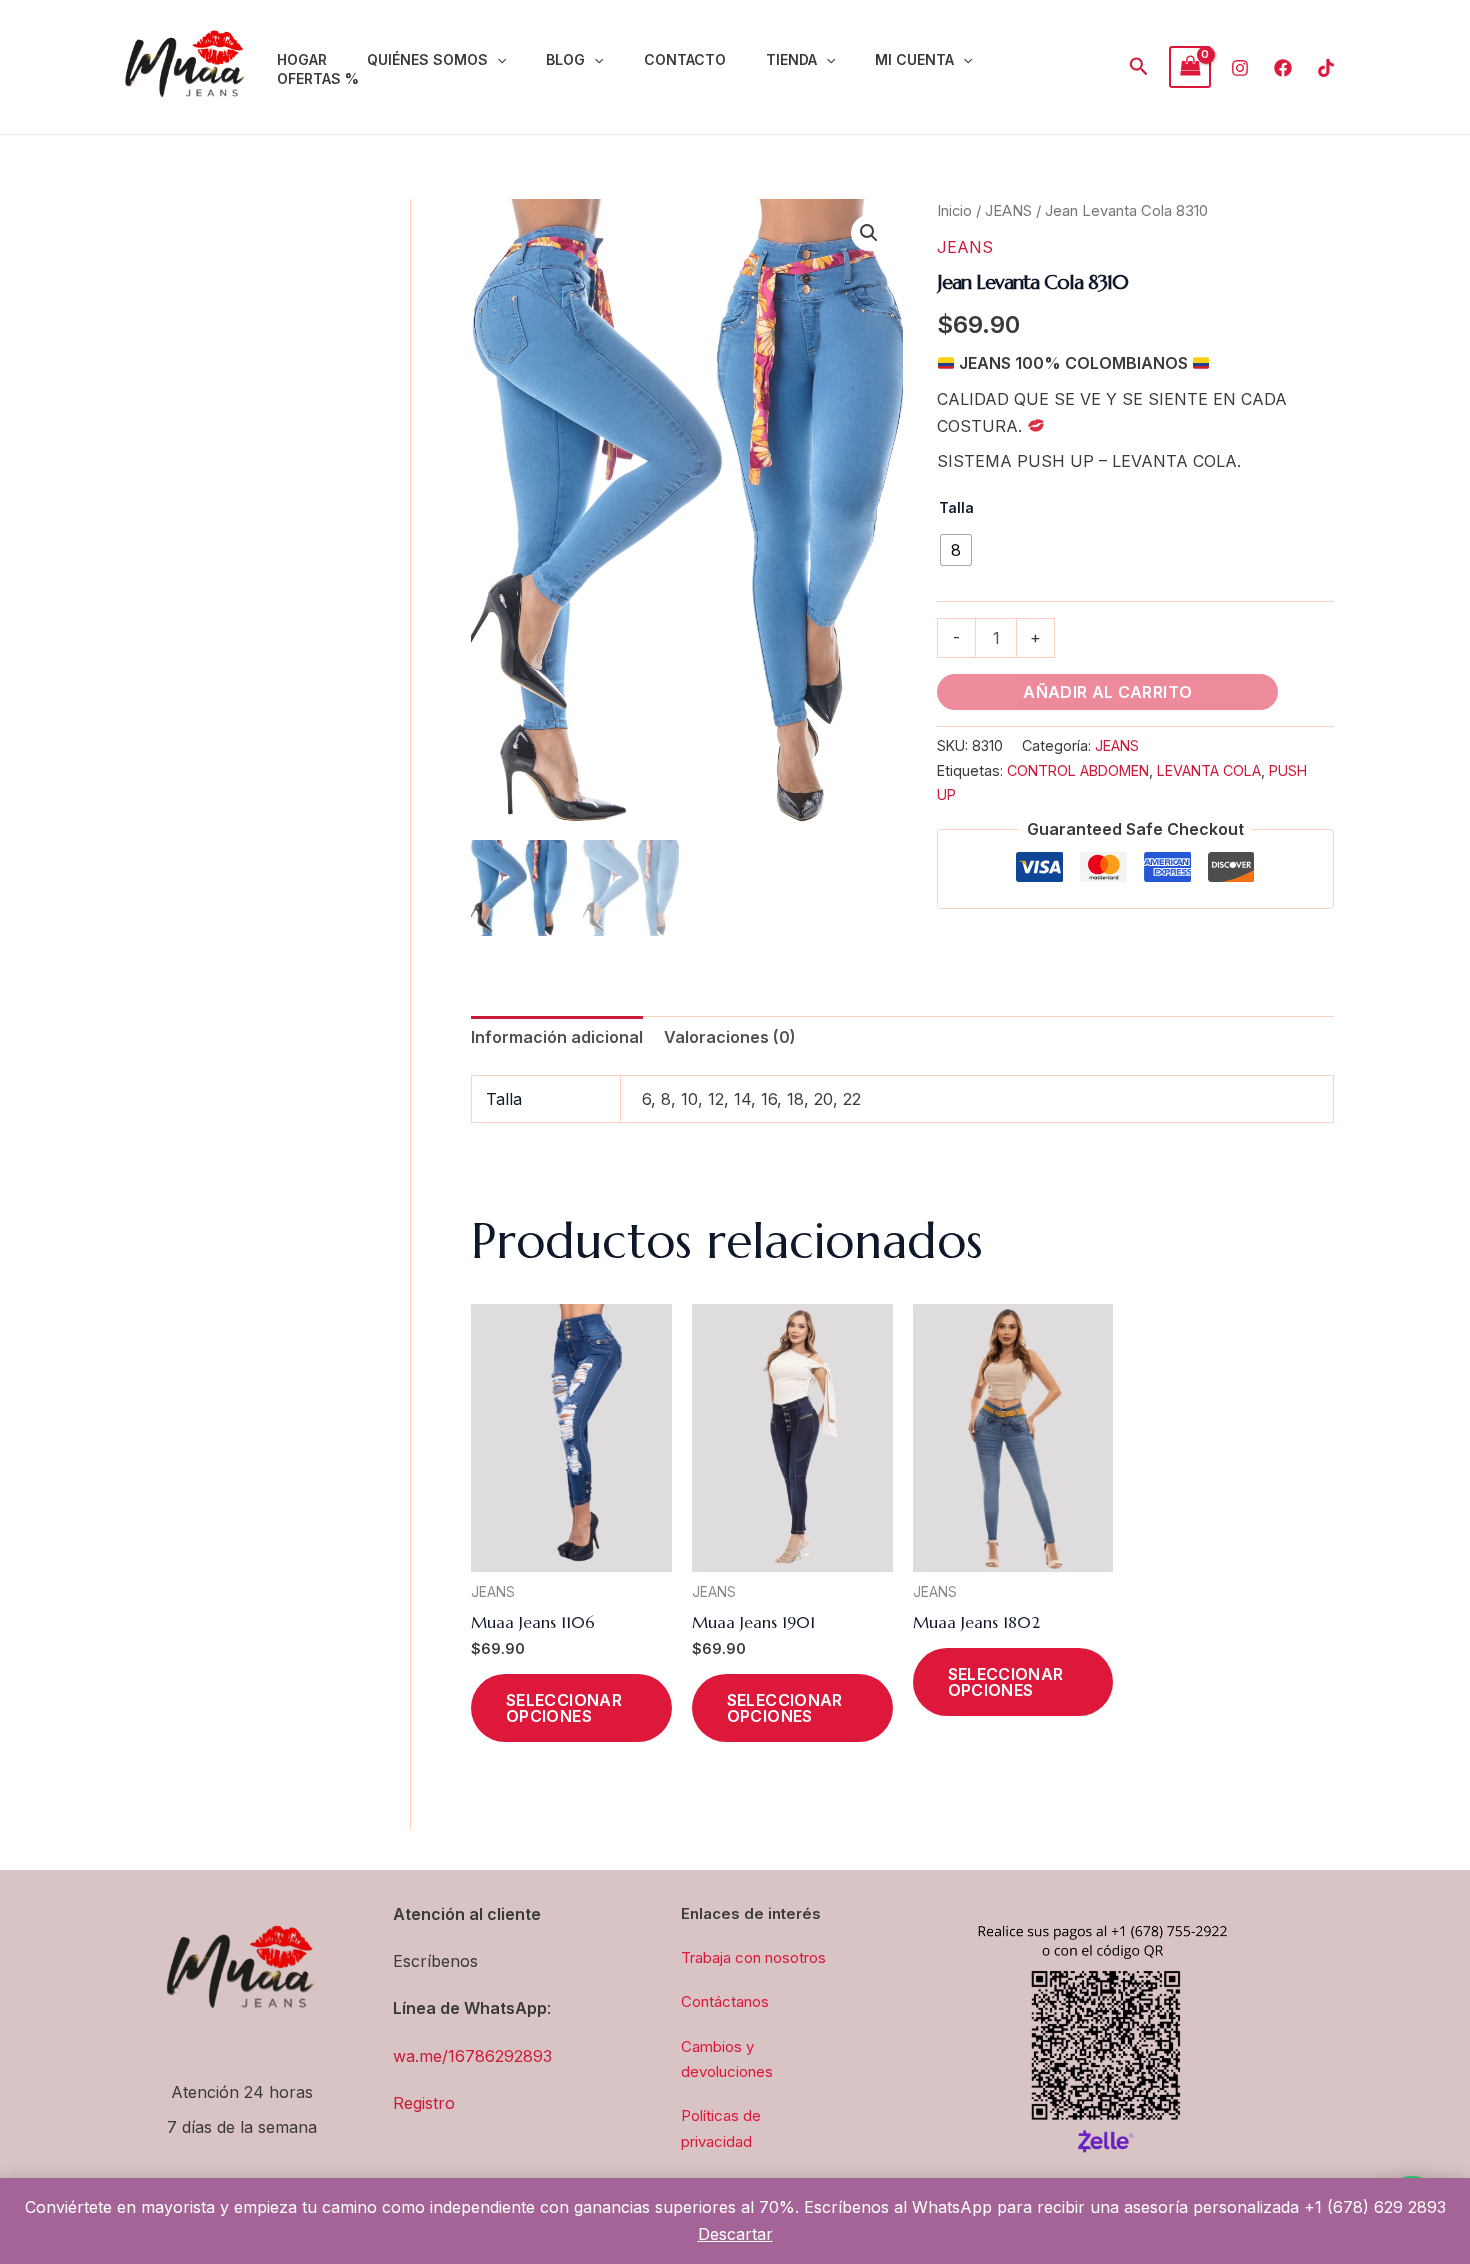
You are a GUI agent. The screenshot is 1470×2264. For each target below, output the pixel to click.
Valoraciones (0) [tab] (730, 1037)
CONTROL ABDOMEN (1078, 770)
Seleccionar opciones (564, 1708)
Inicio (954, 211)
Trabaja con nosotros (753, 1957)
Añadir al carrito (1107, 692)
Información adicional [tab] (557, 1037)
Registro (424, 2103)
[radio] (956, 550)
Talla (956, 507)
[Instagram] (1240, 68)
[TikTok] (1326, 68)
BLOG (565, 59)
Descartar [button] (735, 2234)
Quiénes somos (427, 59)
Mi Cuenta (914, 59)
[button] (497, 60)
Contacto (685, 59)
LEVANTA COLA (1209, 770)
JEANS (1008, 211)
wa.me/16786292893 (472, 2056)
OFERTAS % (318, 78)
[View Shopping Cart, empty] (1190, 66)
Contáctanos (725, 2001)
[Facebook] (1283, 68)
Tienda (791, 59)
